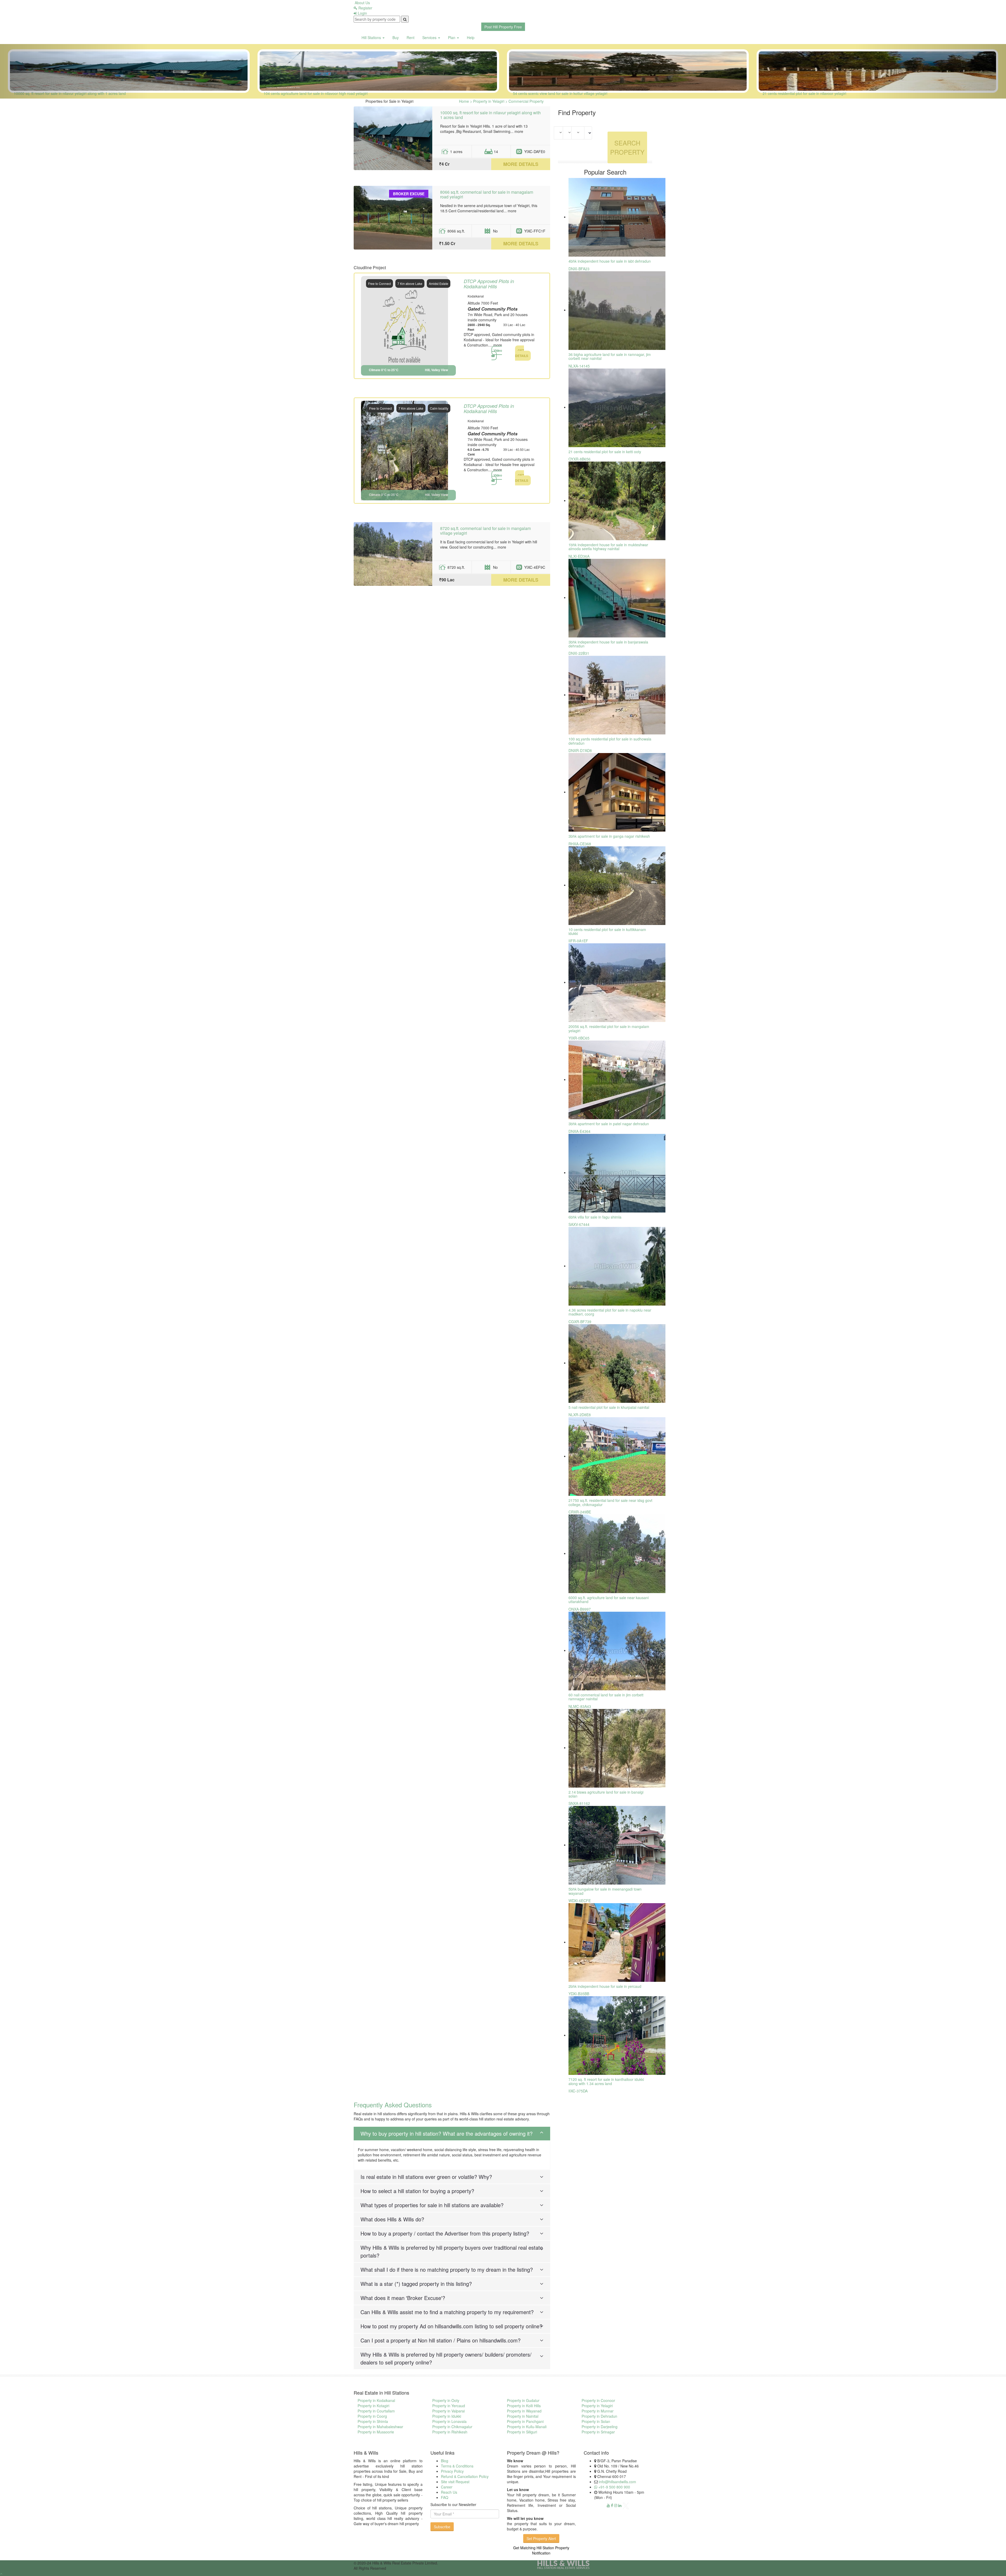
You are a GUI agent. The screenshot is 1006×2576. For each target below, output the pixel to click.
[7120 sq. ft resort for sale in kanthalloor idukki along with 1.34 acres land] (617, 2035)
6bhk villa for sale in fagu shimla (595, 1217)
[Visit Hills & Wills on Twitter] (626, 2505)
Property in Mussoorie (376, 2432)
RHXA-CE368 (580, 844)
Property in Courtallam (376, 2411)
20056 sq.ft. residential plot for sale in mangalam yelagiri (609, 1028)
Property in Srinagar (598, 2432)
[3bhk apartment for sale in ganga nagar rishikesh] (617, 792)
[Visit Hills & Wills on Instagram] (616, 2505)
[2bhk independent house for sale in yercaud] (617, 1942)
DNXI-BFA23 (579, 269)
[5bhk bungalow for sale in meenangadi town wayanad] (617, 1845)
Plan (452, 37)
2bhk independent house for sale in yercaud (605, 1986)
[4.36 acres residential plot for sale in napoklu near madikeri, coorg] (617, 1266)
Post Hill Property (503, 27)
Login (362, 13)
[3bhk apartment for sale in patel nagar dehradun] (617, 1079)
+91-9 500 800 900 (614, 2487)
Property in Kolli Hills (524, 2406)
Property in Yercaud (449, 2406)
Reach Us (449, 2492)
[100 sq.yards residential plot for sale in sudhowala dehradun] (617, 695)
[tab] (452, 2134)
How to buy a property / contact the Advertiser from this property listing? (445, 2233)
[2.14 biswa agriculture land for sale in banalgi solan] (617, 1747)
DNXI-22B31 (579, 653)
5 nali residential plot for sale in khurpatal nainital (609, 1407)
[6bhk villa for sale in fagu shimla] (617, 1172)
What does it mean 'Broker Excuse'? (403, 2298)
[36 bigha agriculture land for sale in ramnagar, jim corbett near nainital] (617, 310)
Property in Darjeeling (600, 2427)
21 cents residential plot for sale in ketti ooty (605, 452)
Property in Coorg (372, 2416)
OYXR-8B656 (579, 459)
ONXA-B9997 (580, 1609)
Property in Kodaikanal (376, 2400)
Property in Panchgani (525, 2421)
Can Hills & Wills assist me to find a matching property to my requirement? (447, 2312)
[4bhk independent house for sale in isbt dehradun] (617, 217)
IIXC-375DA (578, 2091)
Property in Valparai (449, 2411)
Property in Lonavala (449, 2421)
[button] (75, 71)
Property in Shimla (373, 2421)
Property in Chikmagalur (452, 2427)
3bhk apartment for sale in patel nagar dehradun (609, 1124)
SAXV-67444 (579, 1224)
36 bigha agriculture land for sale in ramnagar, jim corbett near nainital (610, 356)
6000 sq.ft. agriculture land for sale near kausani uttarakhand (609, 1600)
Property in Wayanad (524, 2411)
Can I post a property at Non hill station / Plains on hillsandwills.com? (441, 2340)
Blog (445, 2461)
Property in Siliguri (522, 2432)
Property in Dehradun (599, 2416)
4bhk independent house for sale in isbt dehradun (610, 261)
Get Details (522, 353)
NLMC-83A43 (580, 1706)
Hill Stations (372, 37)
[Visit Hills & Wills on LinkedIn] (620, 2505)
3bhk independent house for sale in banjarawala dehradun (608, 644)
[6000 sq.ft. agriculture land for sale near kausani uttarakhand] (617, 1553)
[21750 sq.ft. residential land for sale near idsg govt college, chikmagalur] (617, 1456)
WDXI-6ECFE (580, 1901)
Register (365, 8)
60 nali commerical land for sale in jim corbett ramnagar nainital (606, 1697)
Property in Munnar (598, 2411)
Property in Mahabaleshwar (380, 2427)
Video (498, 350)
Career (447, 2487)
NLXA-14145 (579, 366)
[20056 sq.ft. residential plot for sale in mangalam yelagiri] (617, 982)
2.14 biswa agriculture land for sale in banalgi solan (606, 1794)
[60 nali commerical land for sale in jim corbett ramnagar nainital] (617, 1650)
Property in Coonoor (598, 2400)
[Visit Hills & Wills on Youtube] (608, 2505)
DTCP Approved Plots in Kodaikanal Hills (489, 284)
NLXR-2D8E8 (580, 1415)
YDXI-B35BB (579, 1994)
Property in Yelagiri (597, 2406)
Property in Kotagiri (373, 2406)
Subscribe (442, 2527)
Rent (411, 37)
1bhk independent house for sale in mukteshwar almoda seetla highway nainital (608, 547)
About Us (362, 3)
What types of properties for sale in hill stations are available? (432, 2205)
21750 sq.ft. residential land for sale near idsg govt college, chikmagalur (610, 1502)
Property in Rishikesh (450, 2432)
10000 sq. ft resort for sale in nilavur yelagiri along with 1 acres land (490, 115)
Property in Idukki (447, 2416)
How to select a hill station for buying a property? (417, 2191)
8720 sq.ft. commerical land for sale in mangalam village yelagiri (485, 531)
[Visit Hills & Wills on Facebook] (612, 2505)
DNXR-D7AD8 (580, 750)
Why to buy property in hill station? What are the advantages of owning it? (447, 2133)
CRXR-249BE (580, 1512)
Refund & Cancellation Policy (465, 2476)
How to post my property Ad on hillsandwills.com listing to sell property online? (451, 2326)
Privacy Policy (452, 2471)
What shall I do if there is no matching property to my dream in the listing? (447, 2269)
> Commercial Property (524, 101)
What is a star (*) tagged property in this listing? (416, 2284)
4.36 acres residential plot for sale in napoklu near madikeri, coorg (610, 1312)
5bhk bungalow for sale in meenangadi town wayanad (605, 1891)
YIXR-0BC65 (579, 1038)
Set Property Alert (541, 2539)
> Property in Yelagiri (487, 101)
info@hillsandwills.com (617, 2482)
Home (464, 101)
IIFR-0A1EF (578, 941)
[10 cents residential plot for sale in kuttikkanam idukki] (617, 885)
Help (471, 37)
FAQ (445, 2497)
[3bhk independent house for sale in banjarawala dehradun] (617, 597)
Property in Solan (596, 2421)
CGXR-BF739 (580, 1322)
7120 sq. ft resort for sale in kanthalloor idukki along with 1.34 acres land (606, 2081)
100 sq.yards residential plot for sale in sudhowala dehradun (610, 741)
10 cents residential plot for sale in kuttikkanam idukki (607, 931)
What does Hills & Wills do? (392, 2219)
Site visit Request (455, 2482)
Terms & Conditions (457, 2466)
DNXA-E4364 (579, 1131)
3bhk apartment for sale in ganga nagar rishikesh (609, 836)
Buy (396, 37)
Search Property (627, 147)
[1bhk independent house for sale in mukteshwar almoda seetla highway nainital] (617, 500)
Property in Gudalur (523, 2400)
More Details (521, 164)
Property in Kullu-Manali (527, 2427)
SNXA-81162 (579, 1803)
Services (430, 37)
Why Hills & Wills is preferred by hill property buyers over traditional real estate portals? (452, 2251)
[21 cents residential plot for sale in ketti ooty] (617, 407)
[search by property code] (405, 19)
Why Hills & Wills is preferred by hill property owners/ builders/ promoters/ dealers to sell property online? (446, 2358)
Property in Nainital (523, 2416)
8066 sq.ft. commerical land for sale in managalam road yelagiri (487, 194)
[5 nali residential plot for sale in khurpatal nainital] (617, 1363)
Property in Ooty (446, 2400)
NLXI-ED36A (579, 556)
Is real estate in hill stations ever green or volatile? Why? (426, 2177)
